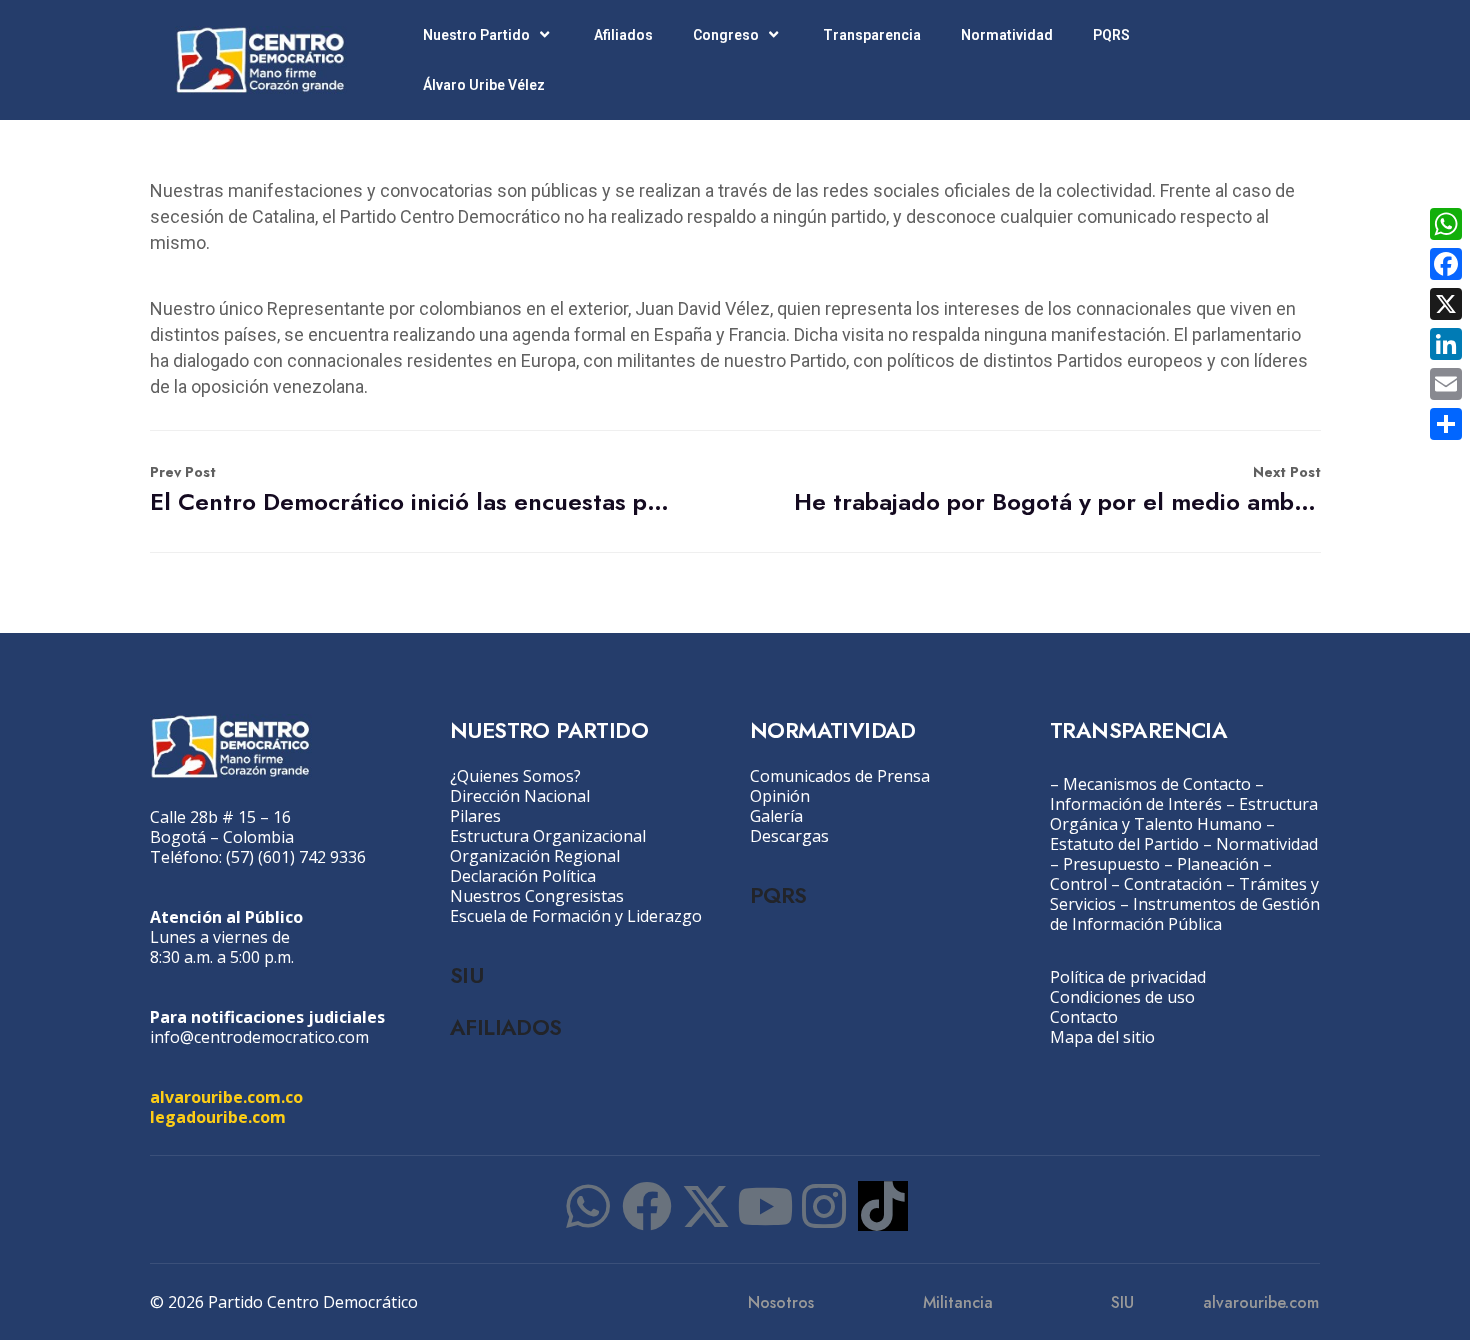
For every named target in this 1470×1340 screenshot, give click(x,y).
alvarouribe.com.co (226, 1097)
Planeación (1218, 864)
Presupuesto (1111, 864)
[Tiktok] (883, 1206)
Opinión (780, 796)
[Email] (1446, 384)
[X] (1446, 304)
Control (1078, 884)
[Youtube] (765, 1206)
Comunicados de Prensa (840, 776)
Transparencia (872, 35)
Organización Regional (535, 856)
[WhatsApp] (1446, 224)
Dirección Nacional (520, 796)
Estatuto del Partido (1124, 844)
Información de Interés (1136, 804)
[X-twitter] (706, 1206)
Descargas (789, 836)
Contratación (1173, 884)
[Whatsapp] (588, 1206)
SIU (466, 975)
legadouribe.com (218, 1117)
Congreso (726, 35)
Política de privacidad (1128, 977)
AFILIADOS (506, 1027)
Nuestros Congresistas (537, 896)
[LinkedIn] (1446, 344)
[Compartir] (1446, 424)
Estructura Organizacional (548, 836)
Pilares (475, 816)
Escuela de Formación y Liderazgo (576, 916)
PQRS (1111, 35)
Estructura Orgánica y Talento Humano (1184, 814)
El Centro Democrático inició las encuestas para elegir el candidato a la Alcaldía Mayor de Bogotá (413, 490)
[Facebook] (647, 1206)
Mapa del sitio (1102, 1037)
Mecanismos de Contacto (1157, 784)
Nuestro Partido (476, 35)
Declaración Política (523, 876)
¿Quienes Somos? (515, 776)
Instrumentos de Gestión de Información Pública (1185, 914)
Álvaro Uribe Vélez (484, 85)
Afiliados (623, 35)
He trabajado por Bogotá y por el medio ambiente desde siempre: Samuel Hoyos (1057, 490)
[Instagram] (824, 1206)
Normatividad (1007, 35)
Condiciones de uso (1122, 997)
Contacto (1084, 1017)
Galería (776, 816)
